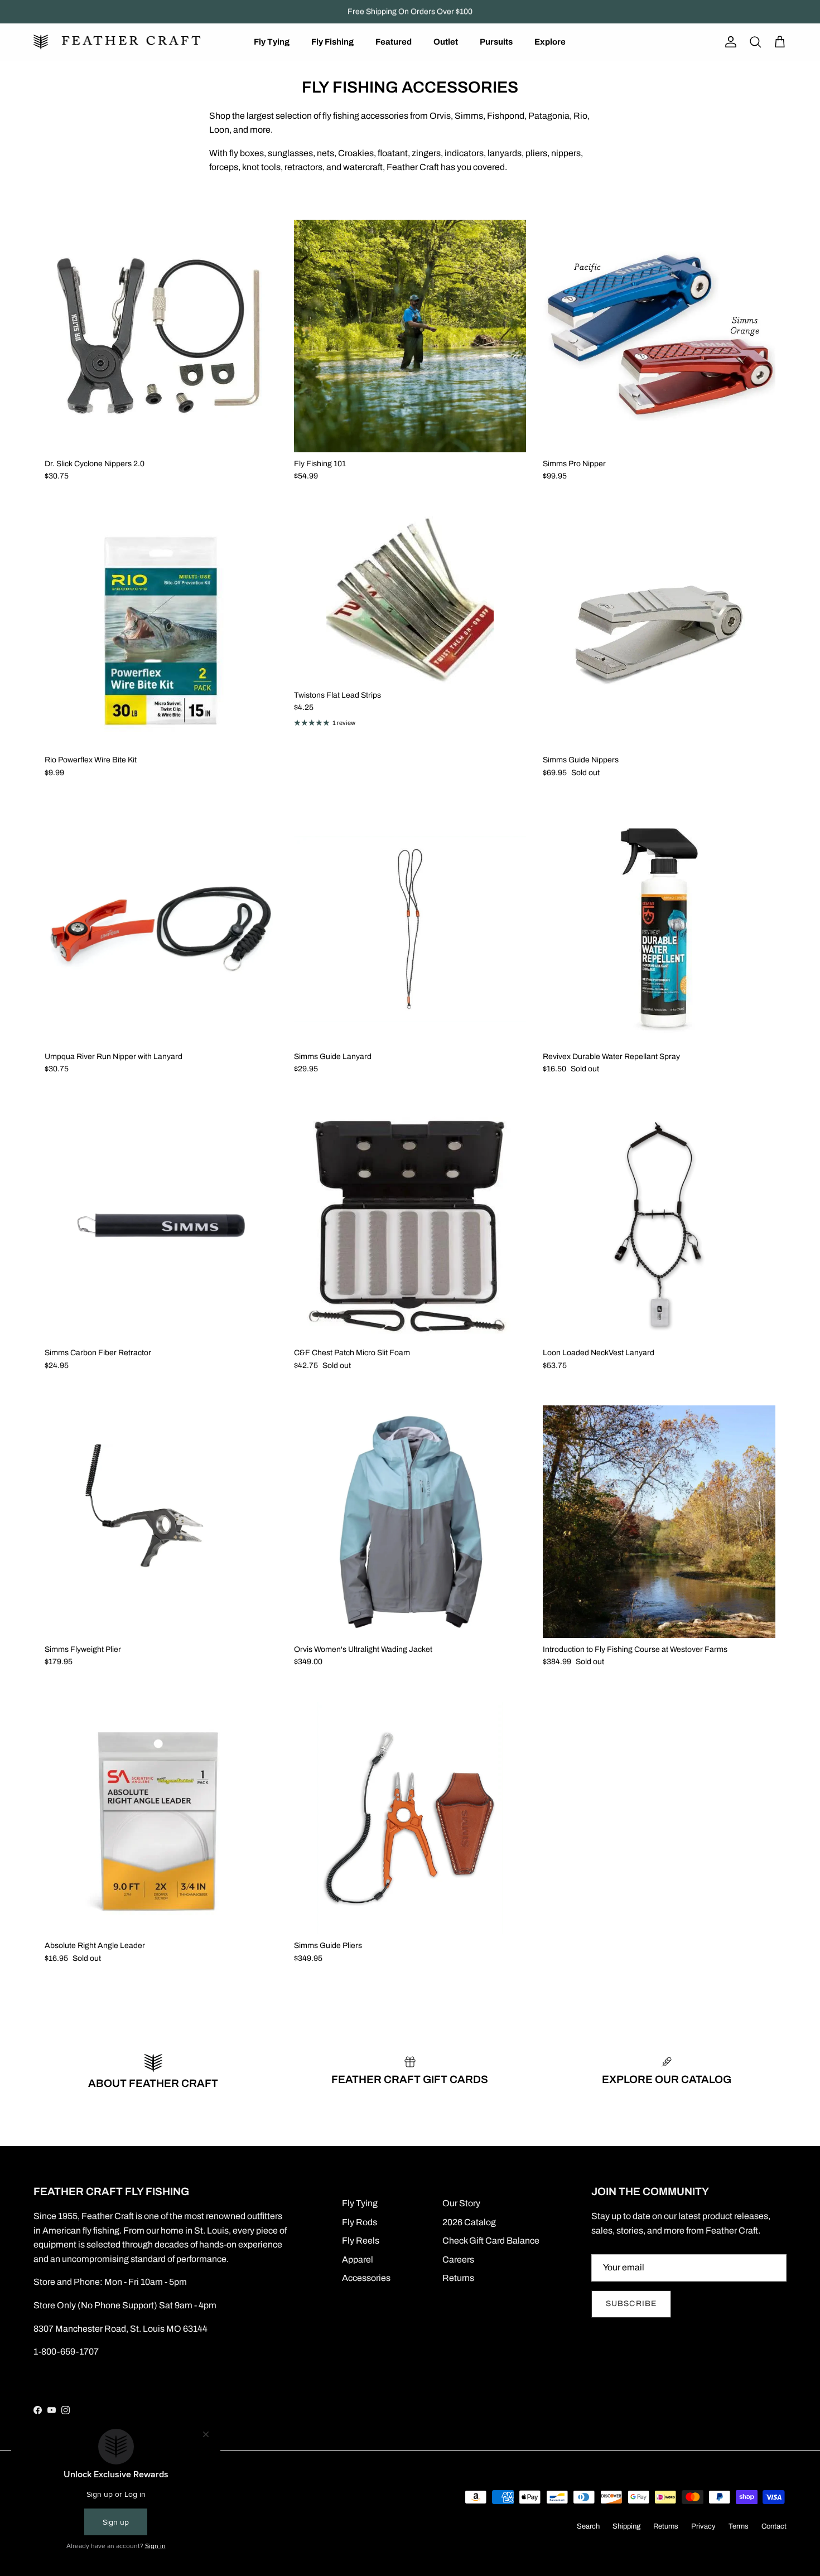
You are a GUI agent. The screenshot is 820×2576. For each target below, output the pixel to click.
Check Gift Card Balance (491, 2241)
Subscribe (631, 2304)
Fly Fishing (332, 42)
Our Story (461, 2203)
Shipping (626, 2526)
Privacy (703, 2526)
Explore (550, 42)
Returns (458, 2278)
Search (588, 2526)
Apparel (358, 2260)
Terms (739, 2526)
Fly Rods (360, 2222)
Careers (458, 2260)
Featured (394, 42)
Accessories (366, 2278)
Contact (774, 2526)
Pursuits (496, 42)
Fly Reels (361, 2241)
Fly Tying (272, 42)
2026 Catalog (469, 2222)
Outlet (446, 42)
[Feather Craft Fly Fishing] (117, 42)
